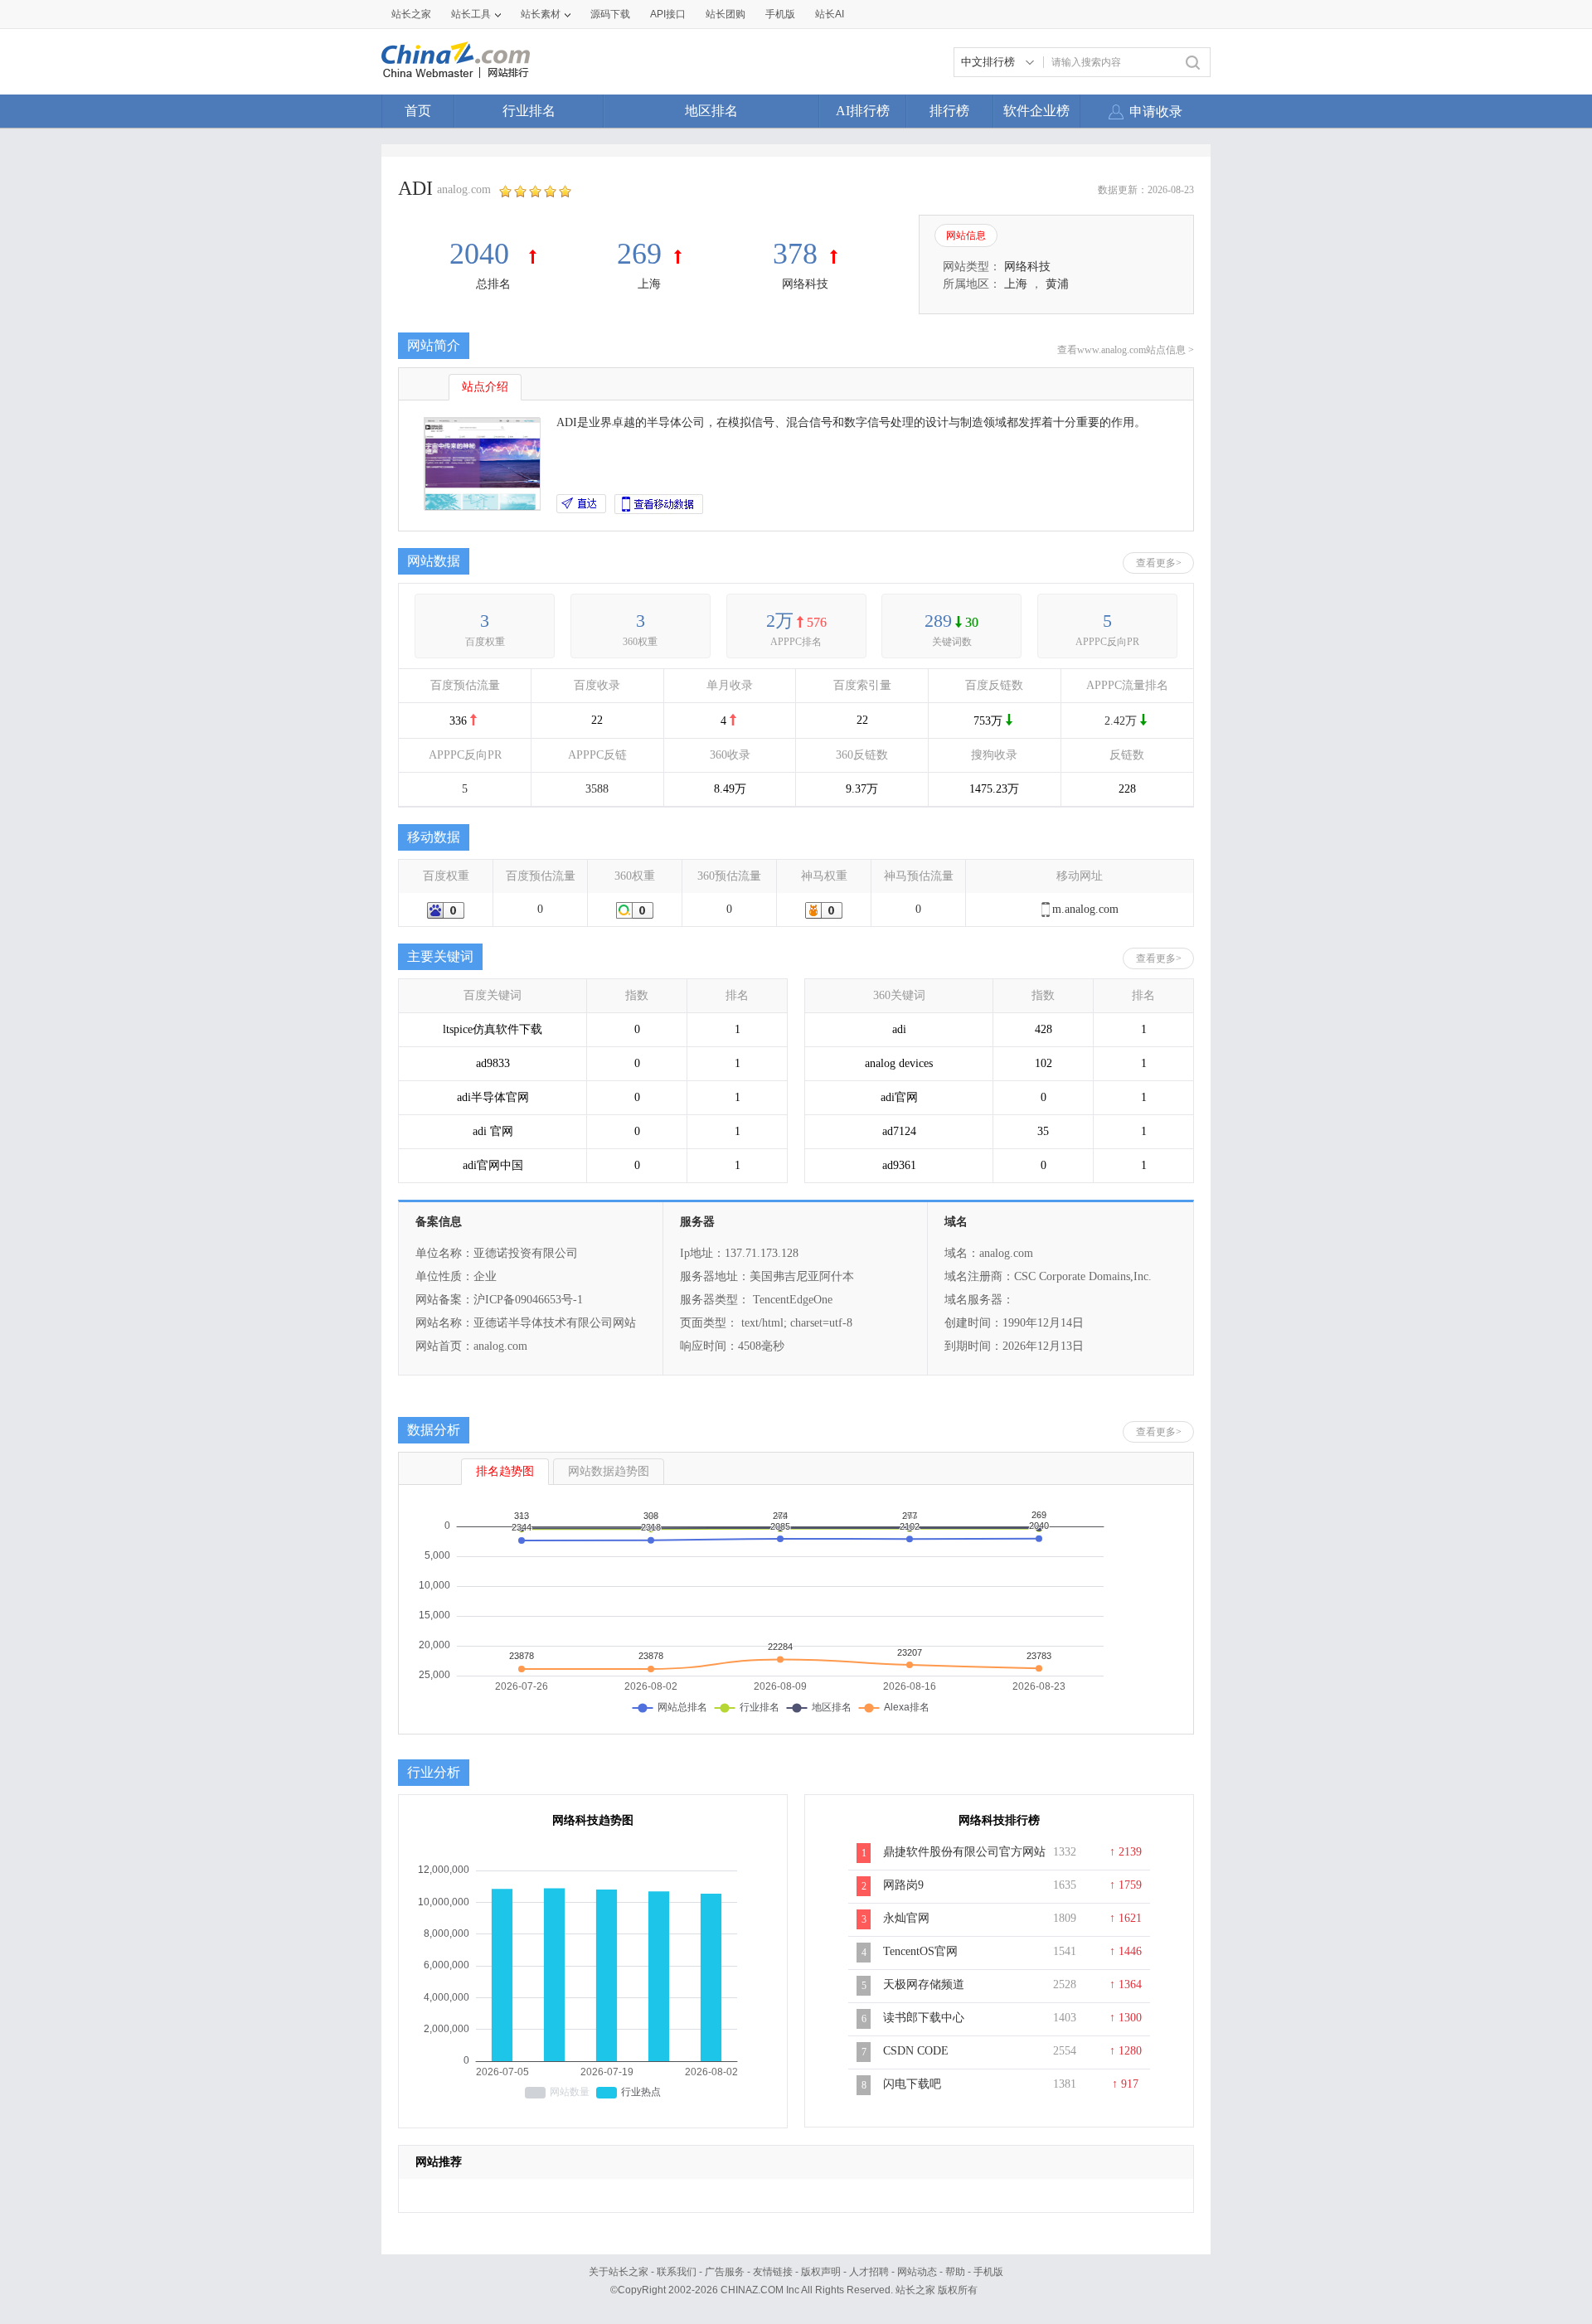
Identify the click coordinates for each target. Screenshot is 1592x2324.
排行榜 (949, 111)
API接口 (668, 14)
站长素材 (541, 14)
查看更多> (1159, 563)
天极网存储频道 (924, 1984)
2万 (780, 621)
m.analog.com (1085, 909)
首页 (418, 111)
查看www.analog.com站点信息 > (1126, 350)
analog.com (464, 189)
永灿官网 (906, 1918)
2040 (483, 254)
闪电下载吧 (912, 2084)
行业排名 (529, 111)
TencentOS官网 (920, 1951)
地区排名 (711, 111)
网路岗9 (903, 1885)
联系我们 (677, 2272)
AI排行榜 (863, 111)
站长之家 (411, 14)
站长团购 (726, 14)
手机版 (988, 2272)
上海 (649, 284)
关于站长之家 (619, 2272)
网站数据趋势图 (609, 1471)
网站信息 (966, 235)
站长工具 (471, 14)
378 (795, 254)
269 (639, 254)
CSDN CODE (916, 2051)
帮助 (955, 2272)
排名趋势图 (505, 1471)
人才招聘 (869, 2272)
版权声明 (821, 2272)
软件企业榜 (1036, 111)
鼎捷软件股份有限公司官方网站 (964, 1852)
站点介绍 (485, 387)
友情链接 (773, 2272)
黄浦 (1057, 284)
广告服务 (725, 2272)
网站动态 (917, 2272)
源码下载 (610, 14)
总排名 (493, 284)
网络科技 (805, 284)
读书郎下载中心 (924, 2018)
